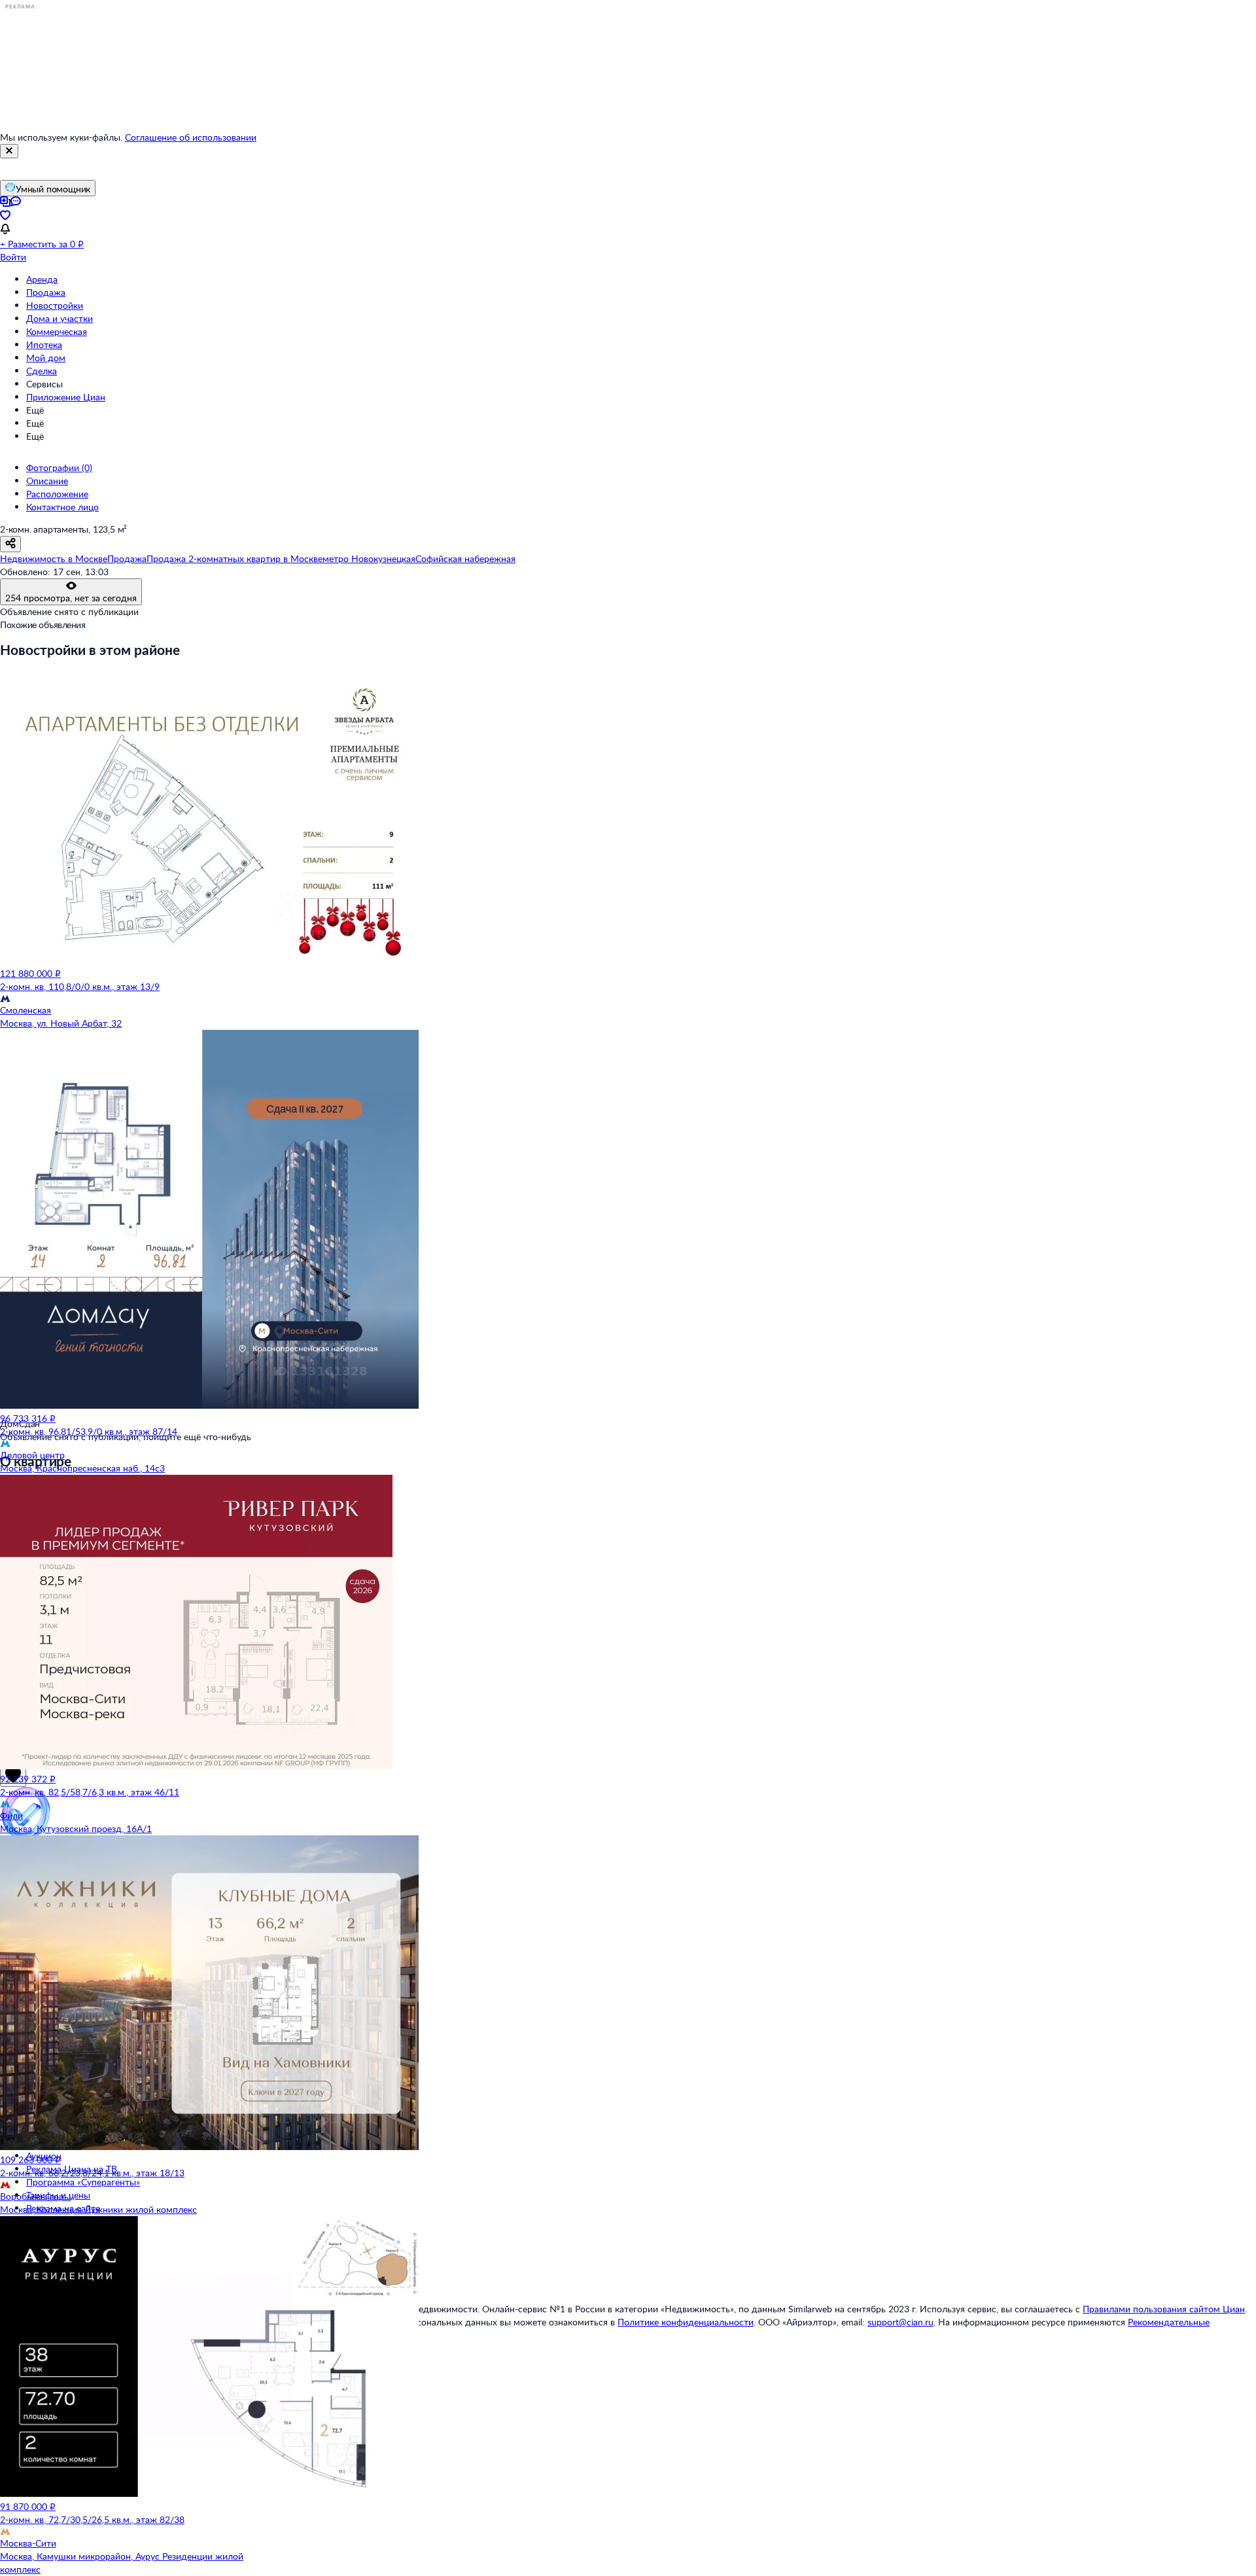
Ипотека (44, 344)
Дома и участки (60, 318)
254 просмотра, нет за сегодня (71, 598)
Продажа (46, 292)
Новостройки (55, 305)
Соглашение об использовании (191, 137)
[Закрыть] (9, 151)
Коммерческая (57, 331)
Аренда (42, 279)
